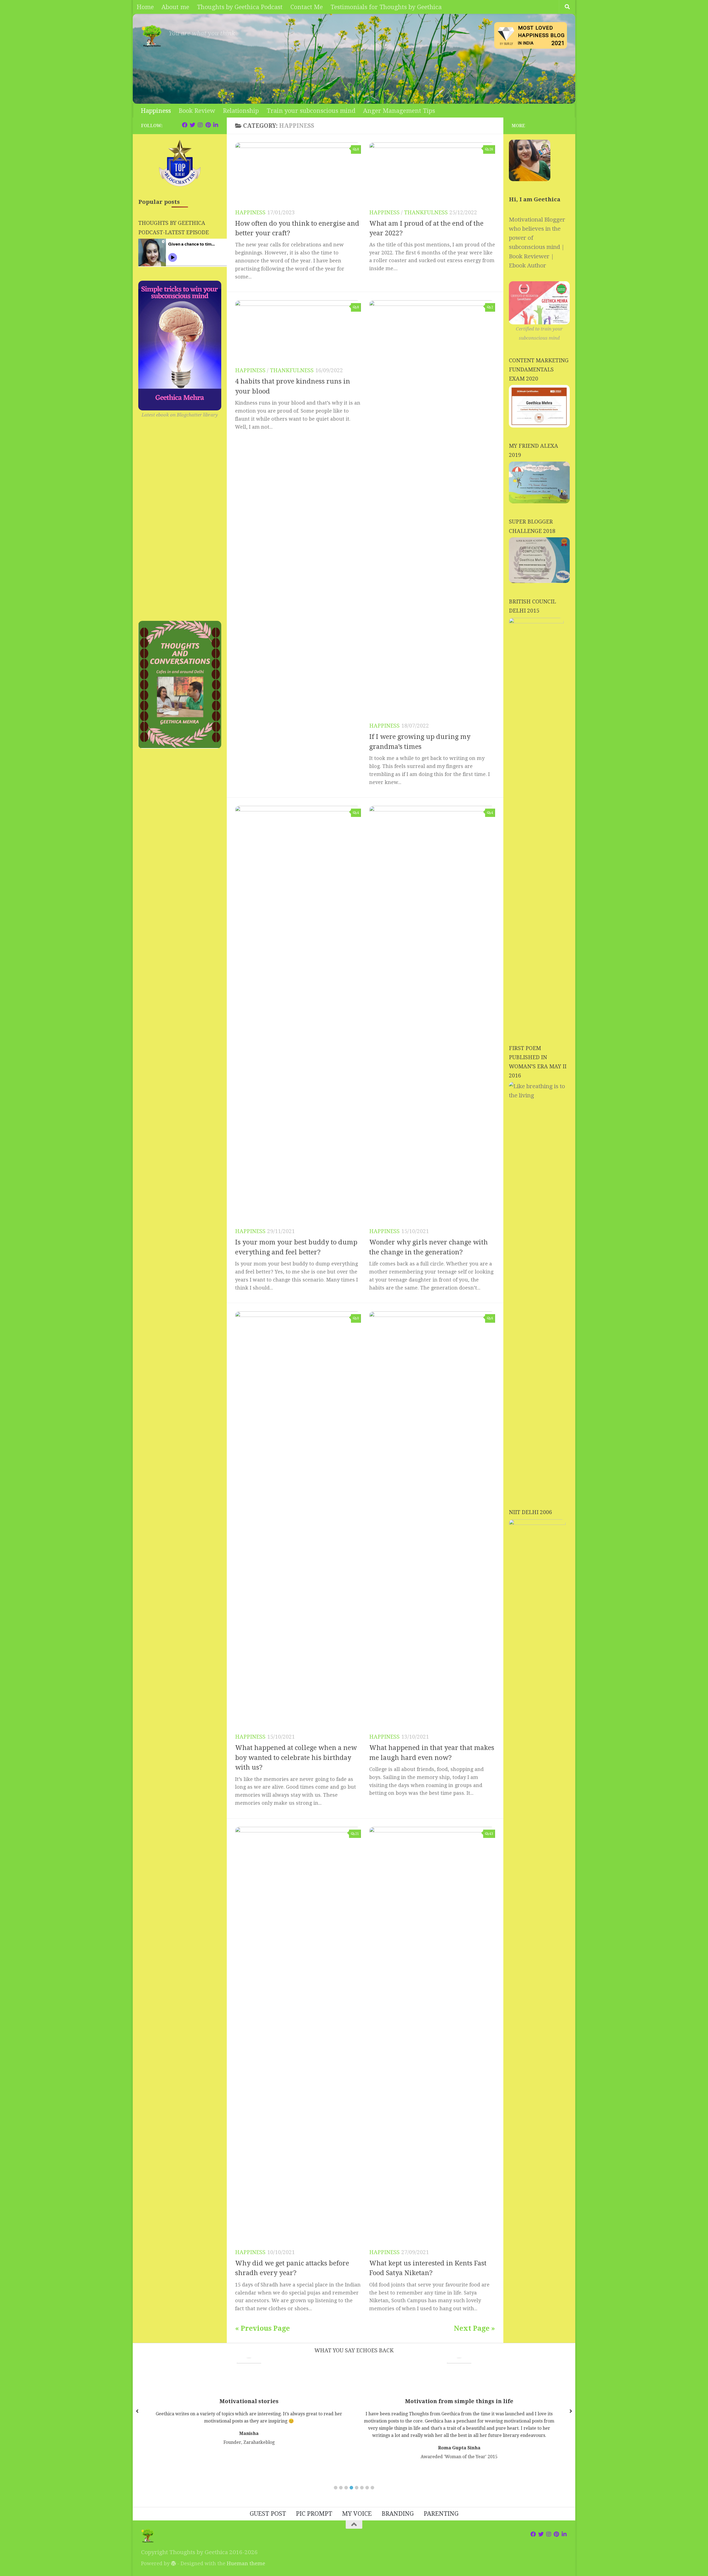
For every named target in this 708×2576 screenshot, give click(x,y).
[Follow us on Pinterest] (208, 125)
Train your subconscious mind (311, 111)
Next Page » (474, 2328)
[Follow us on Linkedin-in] (216, 125)
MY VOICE (357, 2514)
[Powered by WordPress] (173, 2563)
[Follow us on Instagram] (200, 125)
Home (145, 7)
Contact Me (307, 7)
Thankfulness (426, 213)
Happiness (156, 111)
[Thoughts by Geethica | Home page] (152, 36)
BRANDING (398, 2514)
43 (491, 1834)
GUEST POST (268, 2514)
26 (491, 149)
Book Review (197, 111)
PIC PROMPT (314, 2514)
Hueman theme (246, 2563)
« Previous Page (262, 2328)
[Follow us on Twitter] (192, 125)
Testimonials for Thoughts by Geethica (386, 7)
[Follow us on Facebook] (185, 125)
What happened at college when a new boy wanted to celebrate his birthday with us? (296, 1758)
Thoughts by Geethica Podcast (240, 7)
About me (175, 7)
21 (357, 1834)
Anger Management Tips (399, 111)
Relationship (241, 111)
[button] (336, 2488)
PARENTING (441, 2514)
